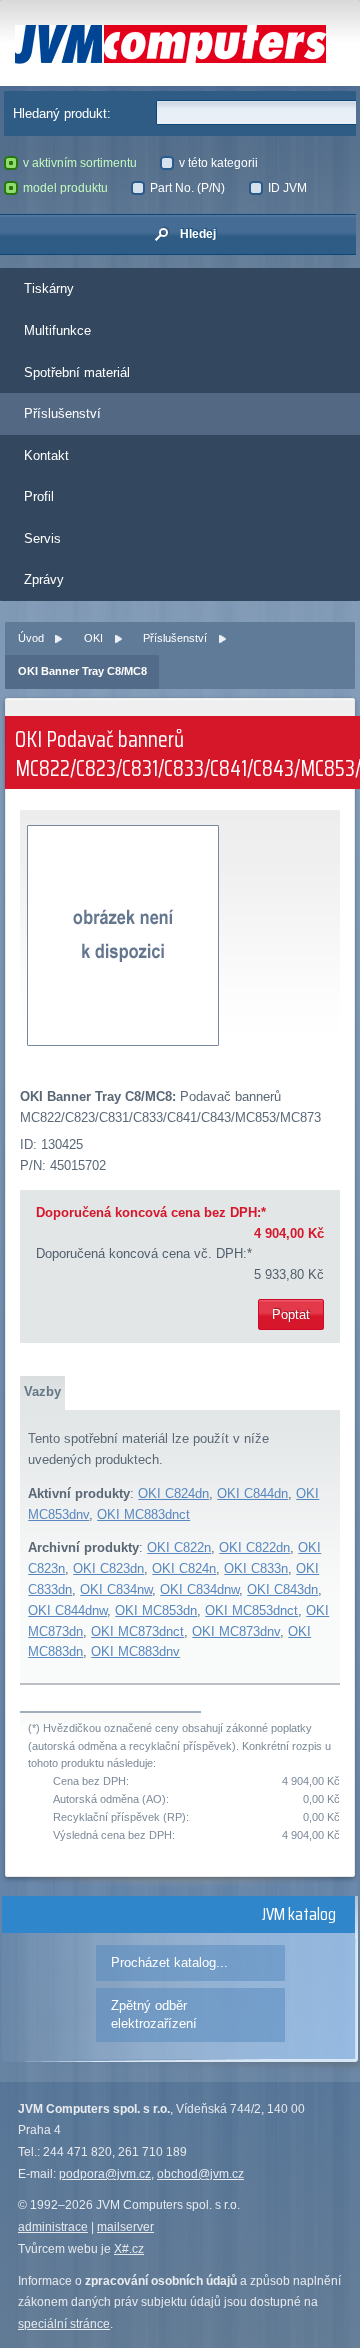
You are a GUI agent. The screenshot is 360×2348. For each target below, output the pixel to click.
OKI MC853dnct (251, 1610)
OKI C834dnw (199, 1589)
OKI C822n (179, 1547)
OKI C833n (256, 1568)
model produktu (65, 188)
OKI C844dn (252, 1493)
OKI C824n (184, 1568)
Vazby (42, 1391)
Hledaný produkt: (62, 113)
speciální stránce (64, 2324)
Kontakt (46, 455)
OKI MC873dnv (236, 1631)
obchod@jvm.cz (200, 2174)
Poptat (291, 1314)
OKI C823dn (108, 1568)
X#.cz (129, 2249)
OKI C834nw (116, 1589)
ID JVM (287, 188)
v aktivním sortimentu (80, 163)
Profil (39, 496)
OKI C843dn (282, 1589)
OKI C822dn (254, 1547)
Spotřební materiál (77, 372)
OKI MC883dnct (143, 1514)
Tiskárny (49, 288)
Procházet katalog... (169, 1962)
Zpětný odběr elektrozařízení (154, 2014)
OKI (93, 638)
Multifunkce (57, 330)
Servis (42, 538)
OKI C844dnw (67, 1610)
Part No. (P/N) (187, 188)
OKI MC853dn (156, 1610)
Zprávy (44, 579)
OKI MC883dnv (135, 1651)
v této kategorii (218, 163)
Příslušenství (62, 413)
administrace (53, 2227)
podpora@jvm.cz (105, 2174)
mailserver (125, 2227)
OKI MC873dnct (137, 1631)
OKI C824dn (173, 1493)
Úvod (31, 638)
